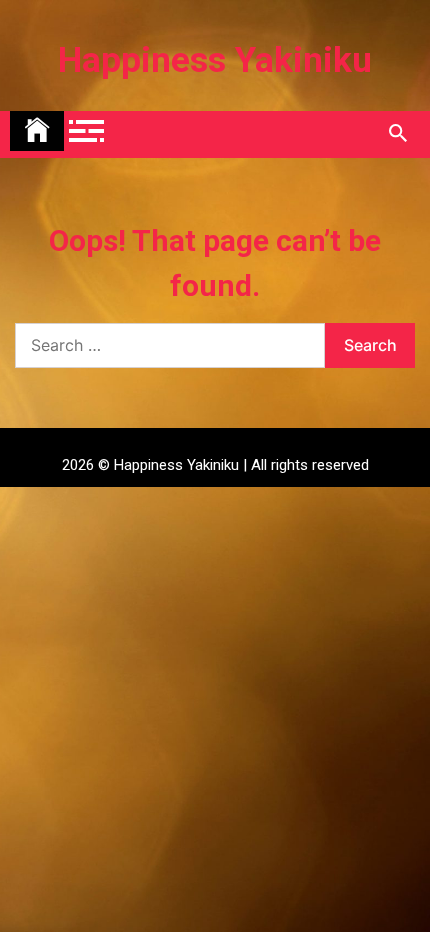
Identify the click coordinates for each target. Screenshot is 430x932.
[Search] (397, 134)
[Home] (37, 131)
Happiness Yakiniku (215, 60)
